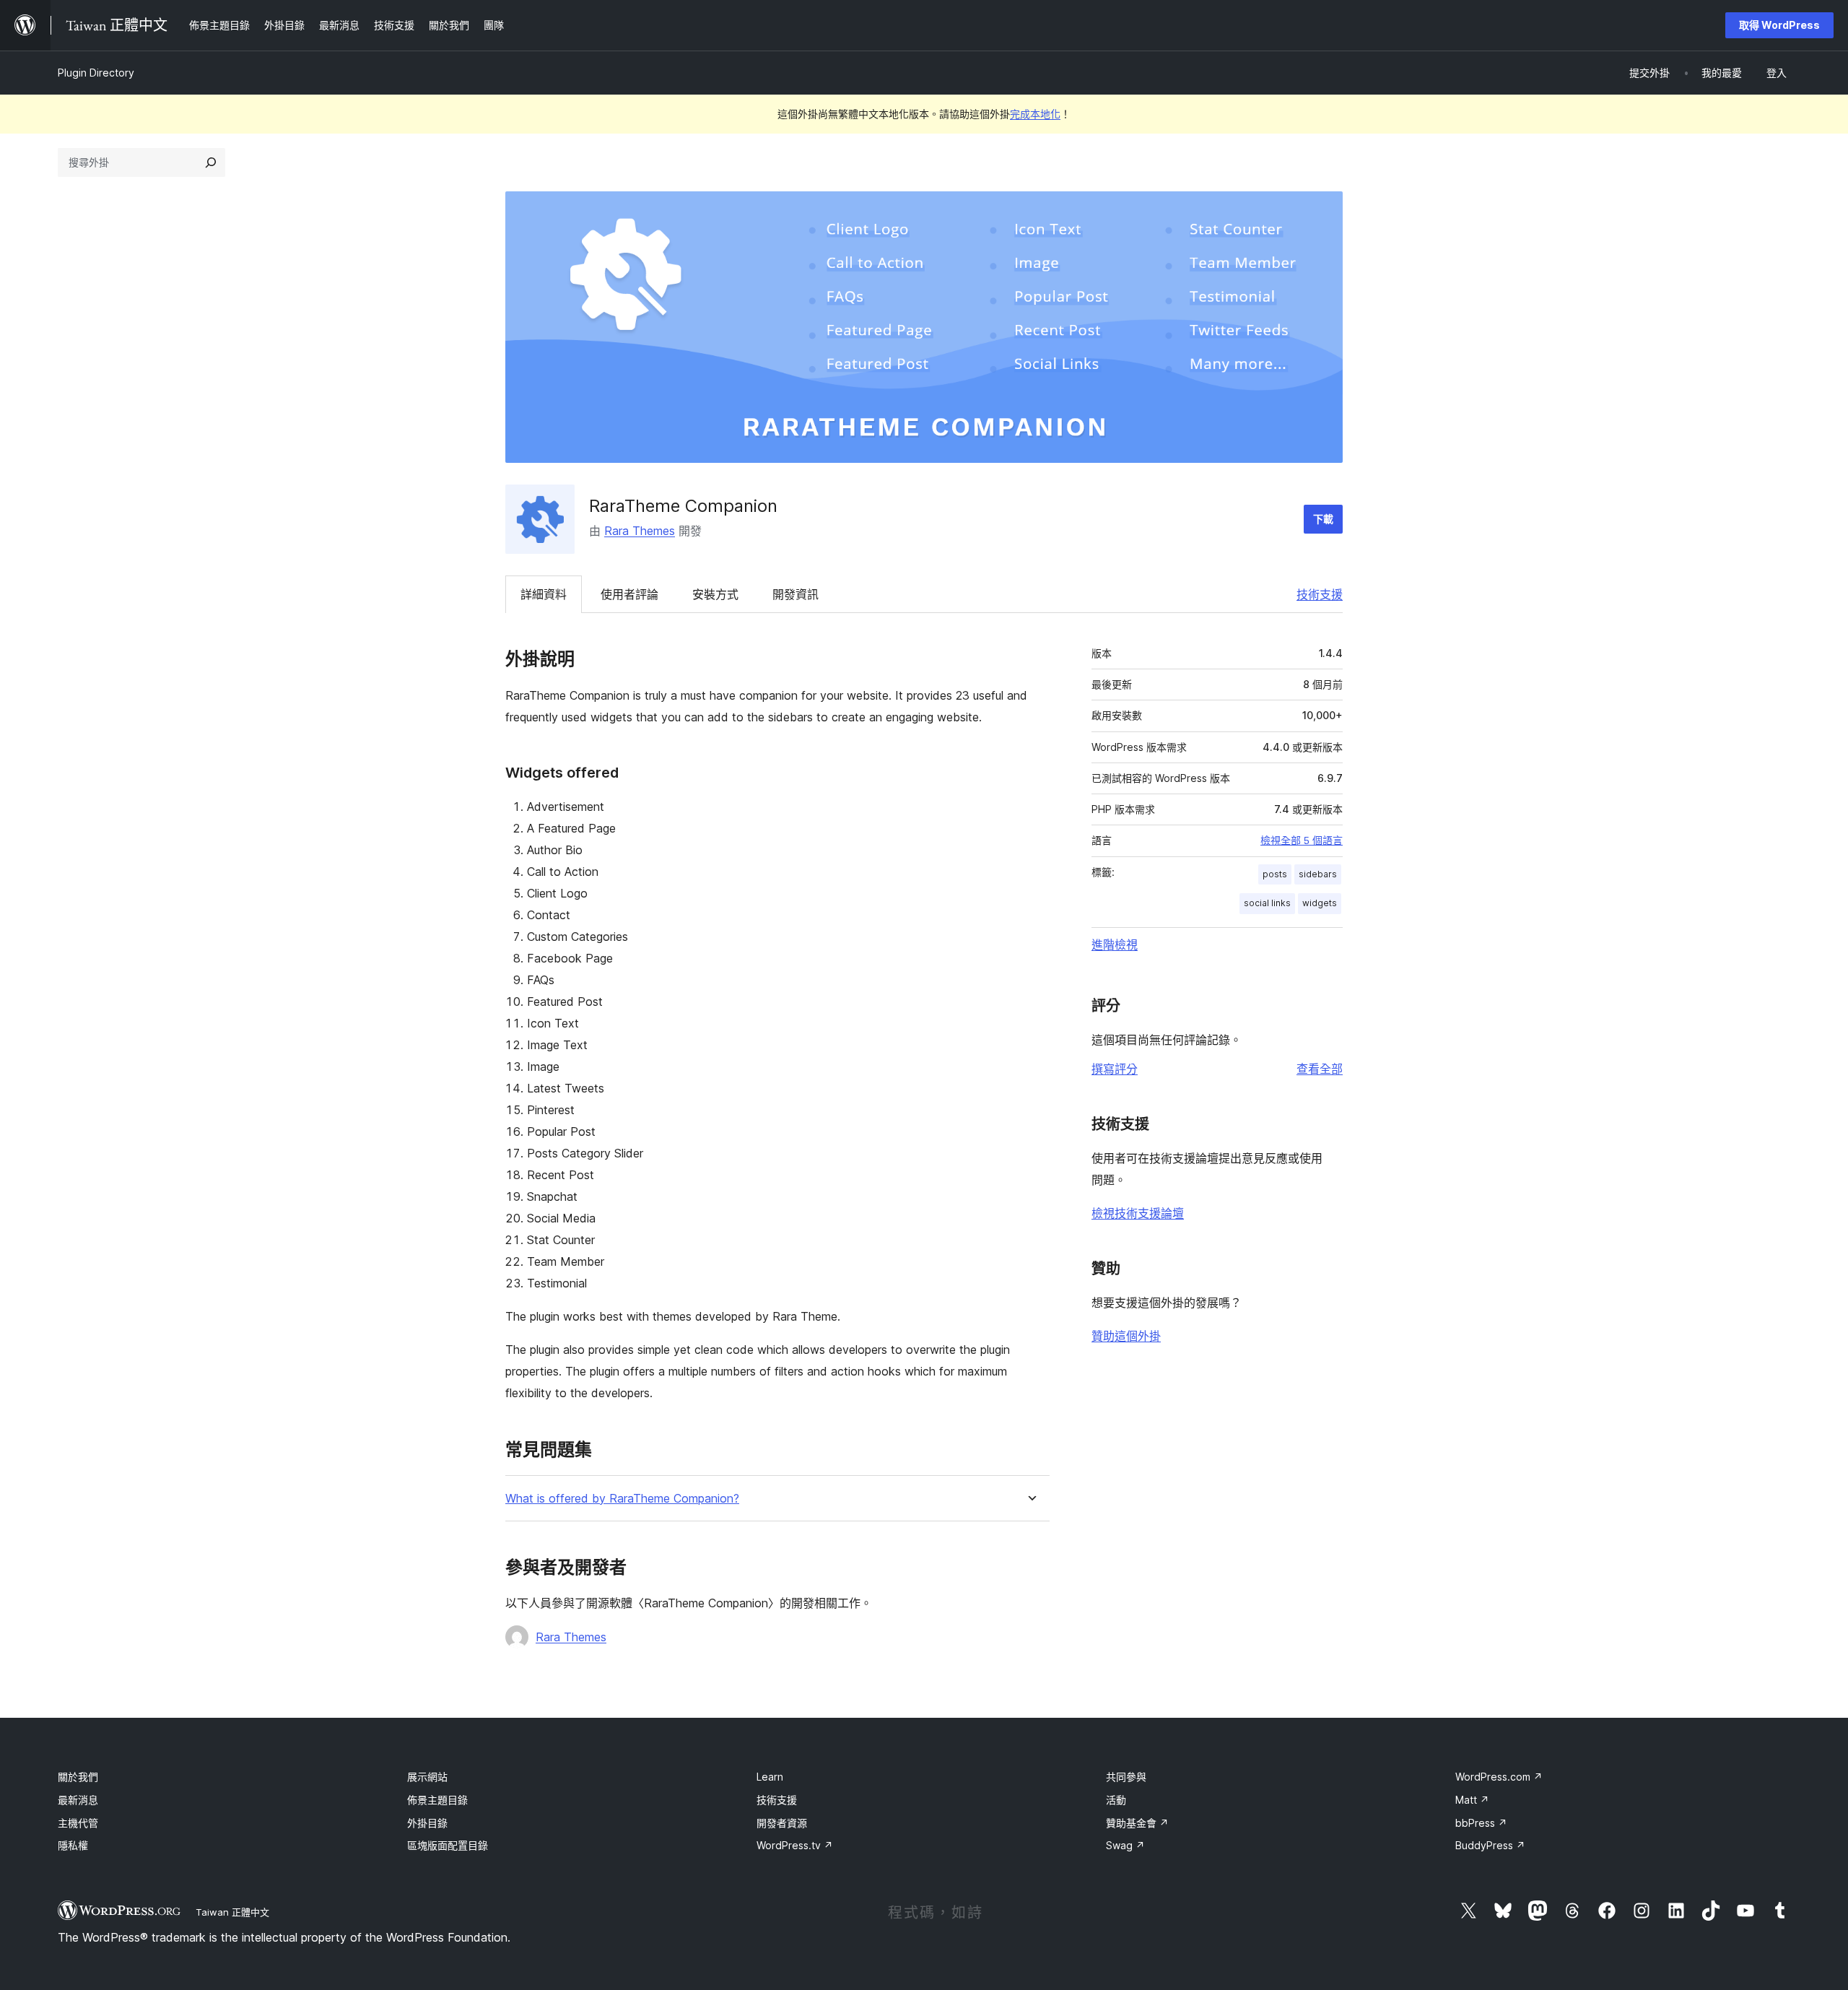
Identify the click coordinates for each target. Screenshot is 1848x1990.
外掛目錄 (427, 1823)
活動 (1116, 1800)
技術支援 (1320, 594)
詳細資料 (544, 594)
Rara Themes (640, 531)
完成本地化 (1035, 114)
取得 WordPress (1779, 25)
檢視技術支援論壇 (1138, 1213)
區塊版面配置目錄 (448, 1845)
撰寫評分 (1115, 1069)
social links (1267, 903)
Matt (1472, 1800)
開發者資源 (782, 1823)
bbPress (1481, 1823)
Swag (1125, 1845)
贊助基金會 (1137, 1823)
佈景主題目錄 (437, 1800)
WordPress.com (1499, 1777)
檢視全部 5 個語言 (1302, 840)
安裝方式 (715, 594)
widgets (1320, 903)
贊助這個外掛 (1126, 1336)
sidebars (1318, 874)
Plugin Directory (96, 73)
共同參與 (1126, 1777)
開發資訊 (796, 594)
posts (1275, 874)
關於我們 (78, 1777)
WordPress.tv (795, 1845)
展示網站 (427, 1777)
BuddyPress (1490, 1845)
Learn (770, 1777)
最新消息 (78, 1800)
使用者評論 (629, 594)
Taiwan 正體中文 (232, 1912)
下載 (1323, 519)
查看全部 (1320, 1069)
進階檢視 (1115, 944)
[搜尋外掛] (211, 162)
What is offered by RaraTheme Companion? (622, 1499)
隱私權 (73, 1845)
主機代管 (78, 1823)
